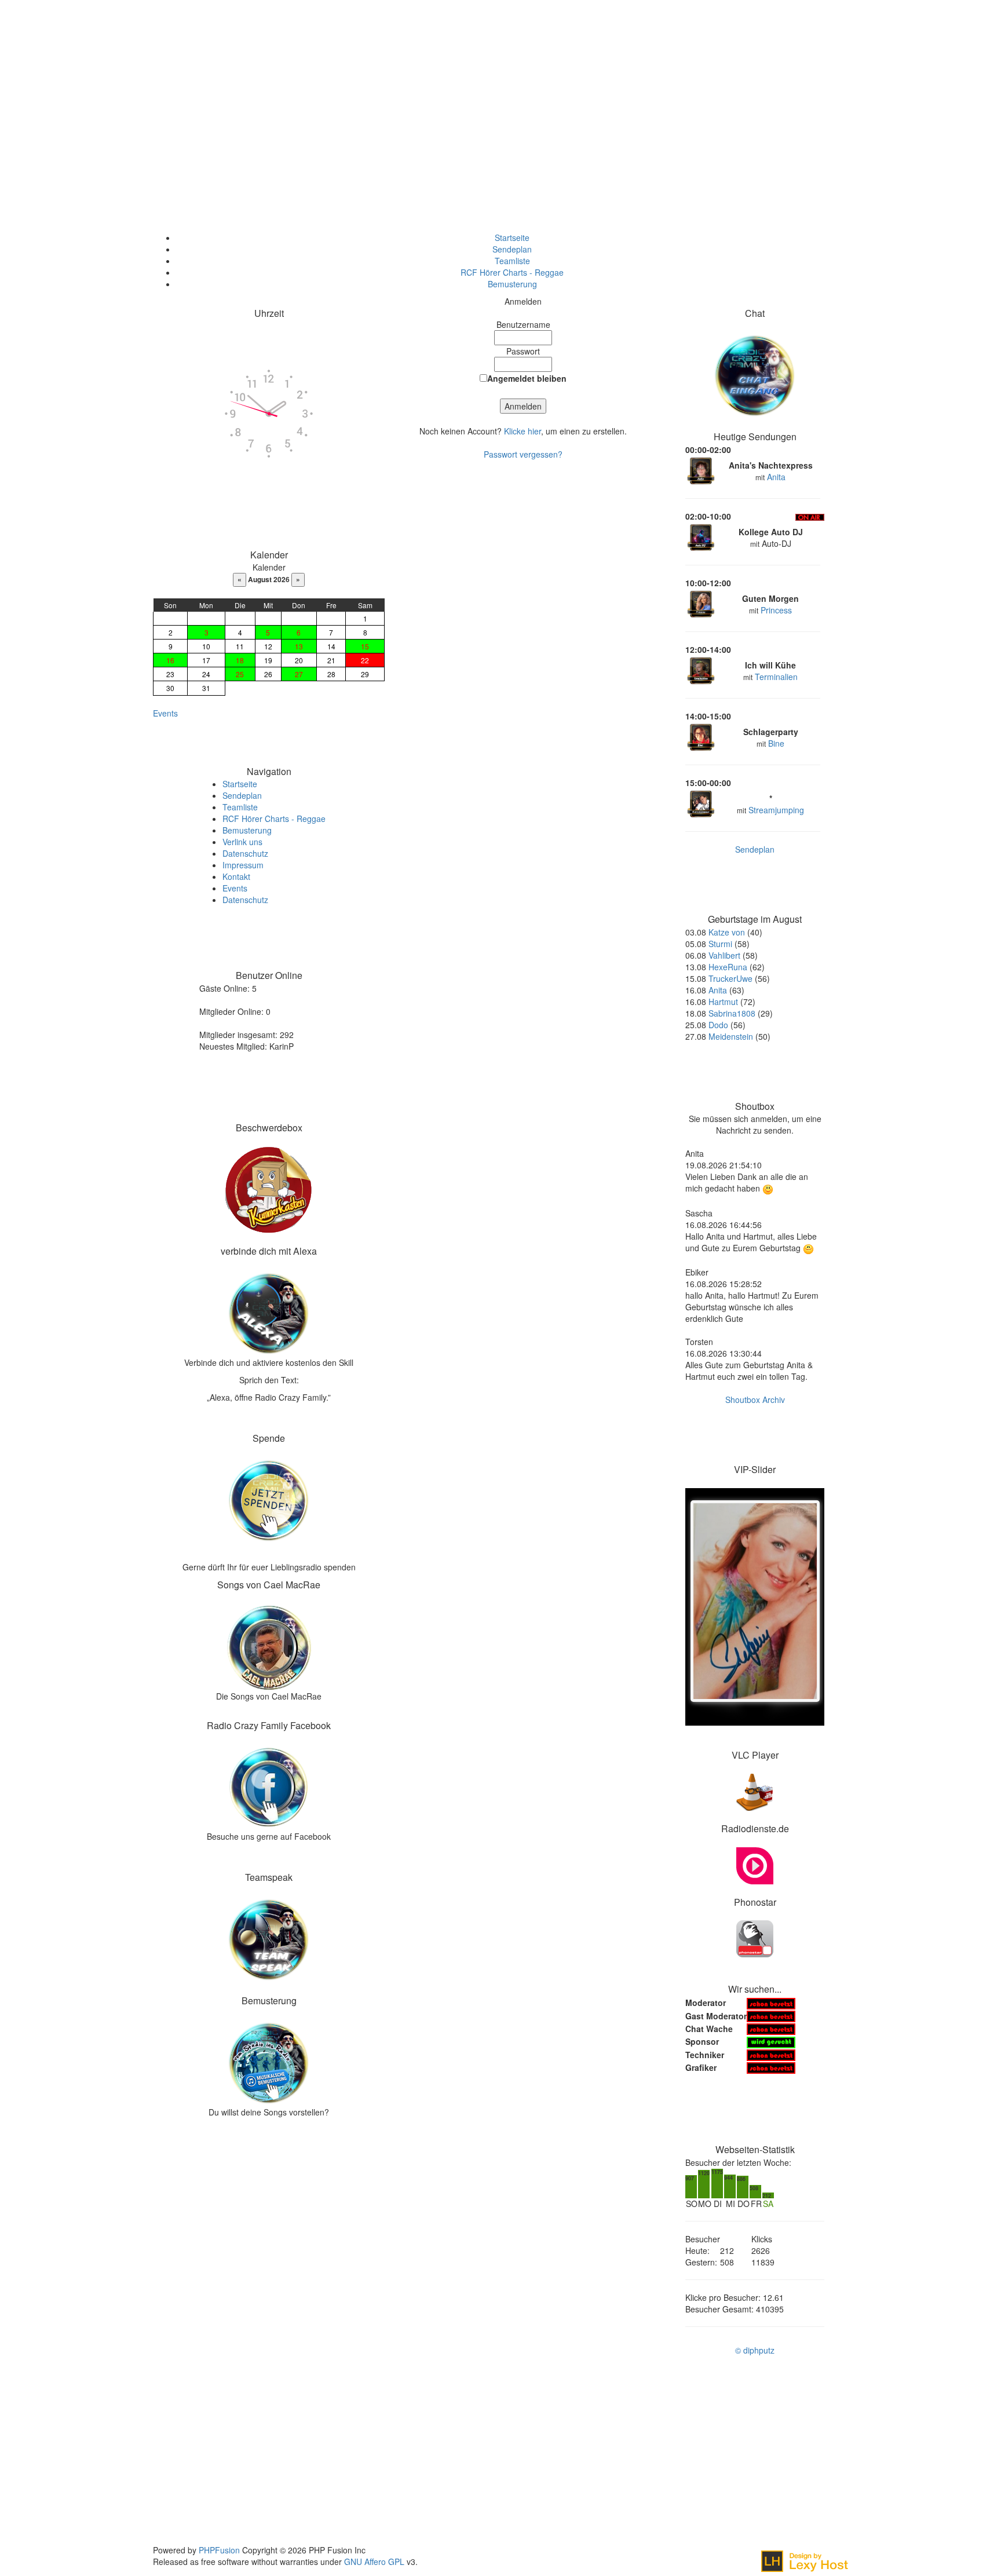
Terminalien (776, 677)
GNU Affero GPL (374, 2562)
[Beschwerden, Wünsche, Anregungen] (269, 1189)
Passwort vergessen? (523, 454)
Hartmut (723, 1002)
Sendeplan (755, 849)
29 (365, 674)
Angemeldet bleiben (527, 378)
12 (268, 646)
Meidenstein (731, 1036)
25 (240, 674)
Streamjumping (776, 810)
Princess (776, 610)
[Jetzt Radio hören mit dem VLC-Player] (755, 1791)
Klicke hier (523, 431)
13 (299, 646)
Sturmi (720, 944)
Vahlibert (724, 955)
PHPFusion (219, 2550)
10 (206, 646)
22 (365, 660)
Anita (776, 477)
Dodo (718, 1025)
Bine (776, 743)
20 (299, 660)
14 (331, 646)
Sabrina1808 (732, 1013)
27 (299, 674)
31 (206, 688)
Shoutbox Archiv (755, 1400)
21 (331, 660)
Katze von (727, 932)
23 (170, 674)
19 (268, 660)
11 (240, 646)
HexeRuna (728, 967)
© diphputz (755, 2350)
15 (365, 646)
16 (170, 660)
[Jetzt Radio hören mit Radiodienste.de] (755, 1864)
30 (170, 688)
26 (268, 674)
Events (165, 713)
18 (240, 660)
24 (206, 674)
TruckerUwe (730, 978)
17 (206, 660)
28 (331, 674)
